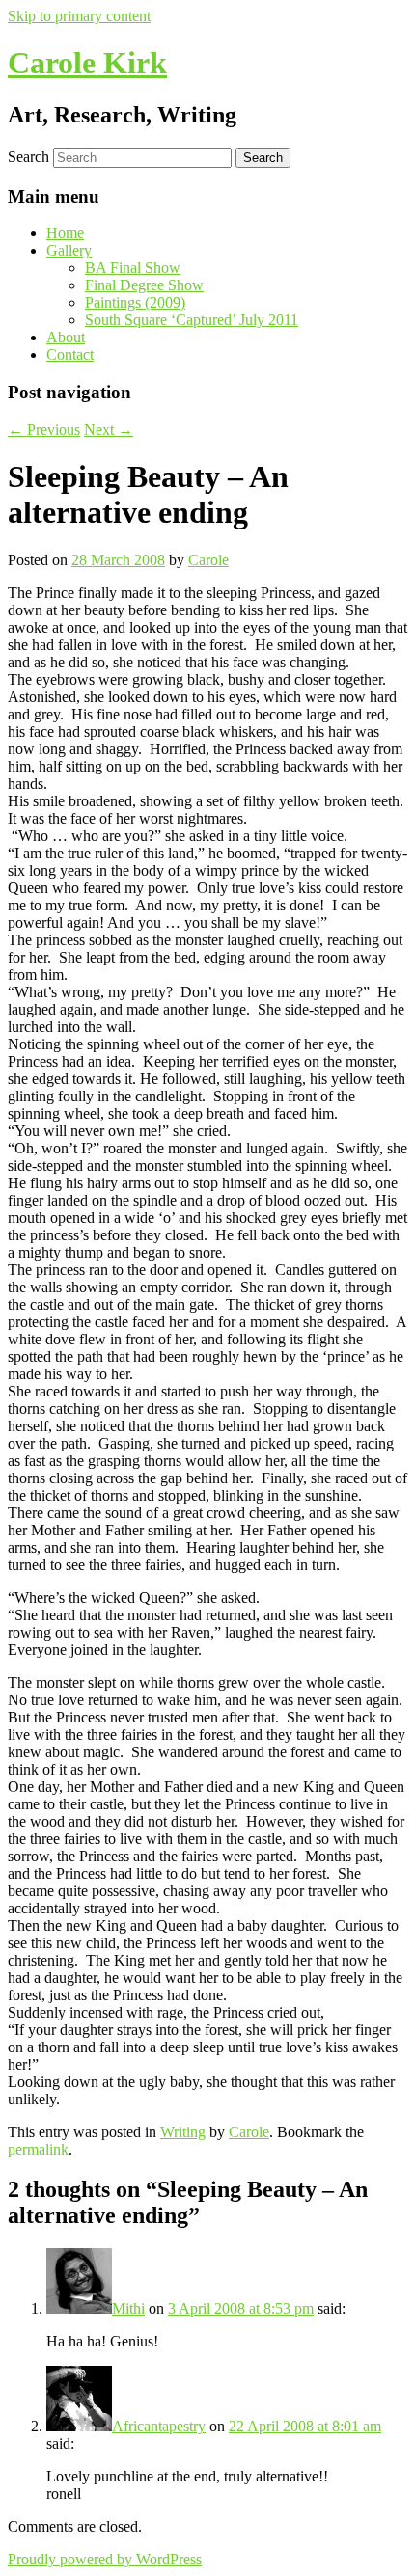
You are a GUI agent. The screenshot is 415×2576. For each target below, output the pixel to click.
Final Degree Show (144, 285)
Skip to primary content (79, 16)
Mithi (128, 2308)
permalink (38, 2149)
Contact (70, 354)
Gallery (69, 250)
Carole (208, 560)
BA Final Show (133, 268)
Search (28, 157)
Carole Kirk (87, 63)
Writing (183, 2132)
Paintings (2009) (135, 302)
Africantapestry (159, 2426)
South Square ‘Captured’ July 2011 (192, 320)
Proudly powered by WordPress (105, 2559)
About (66, 337)
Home (65, 233)
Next (109, 430)
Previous (44, 430)
